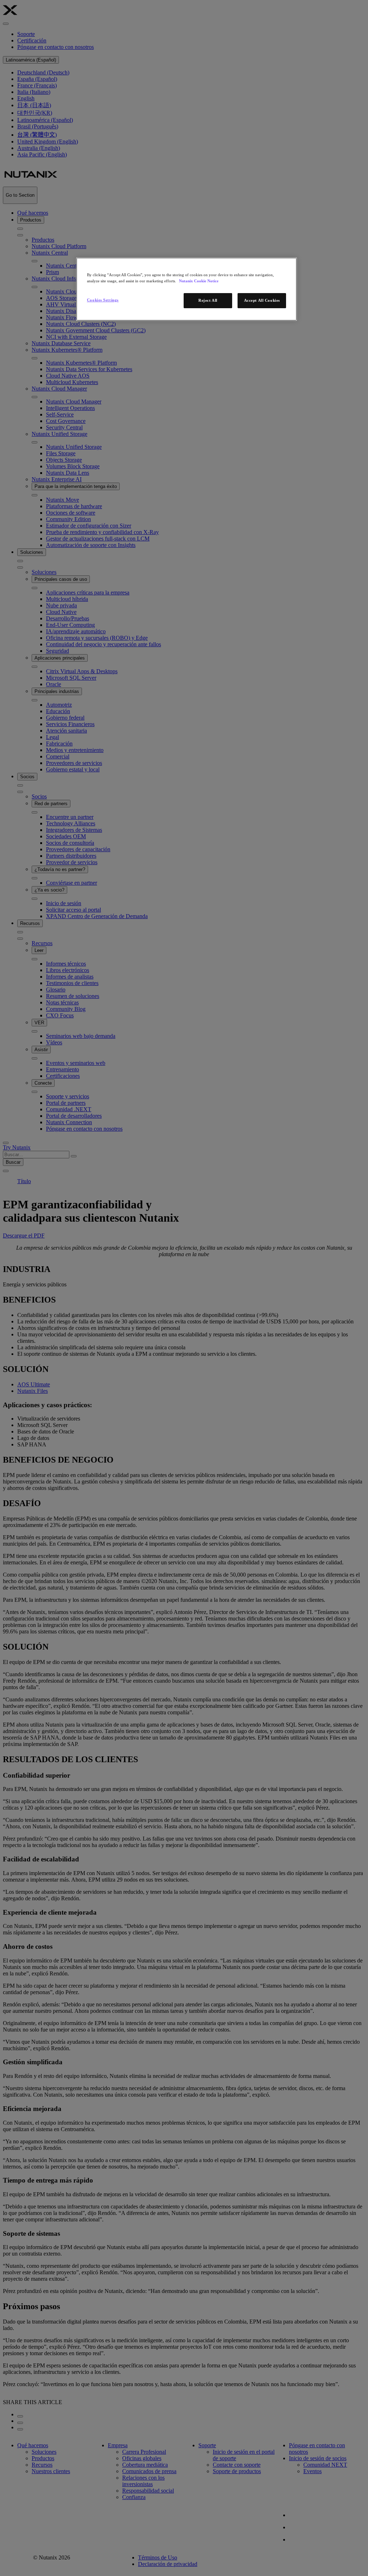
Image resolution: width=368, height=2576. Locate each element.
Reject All (208, 300)
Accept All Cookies (262, 300)
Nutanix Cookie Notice (199, 281)
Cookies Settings (103, 300)
